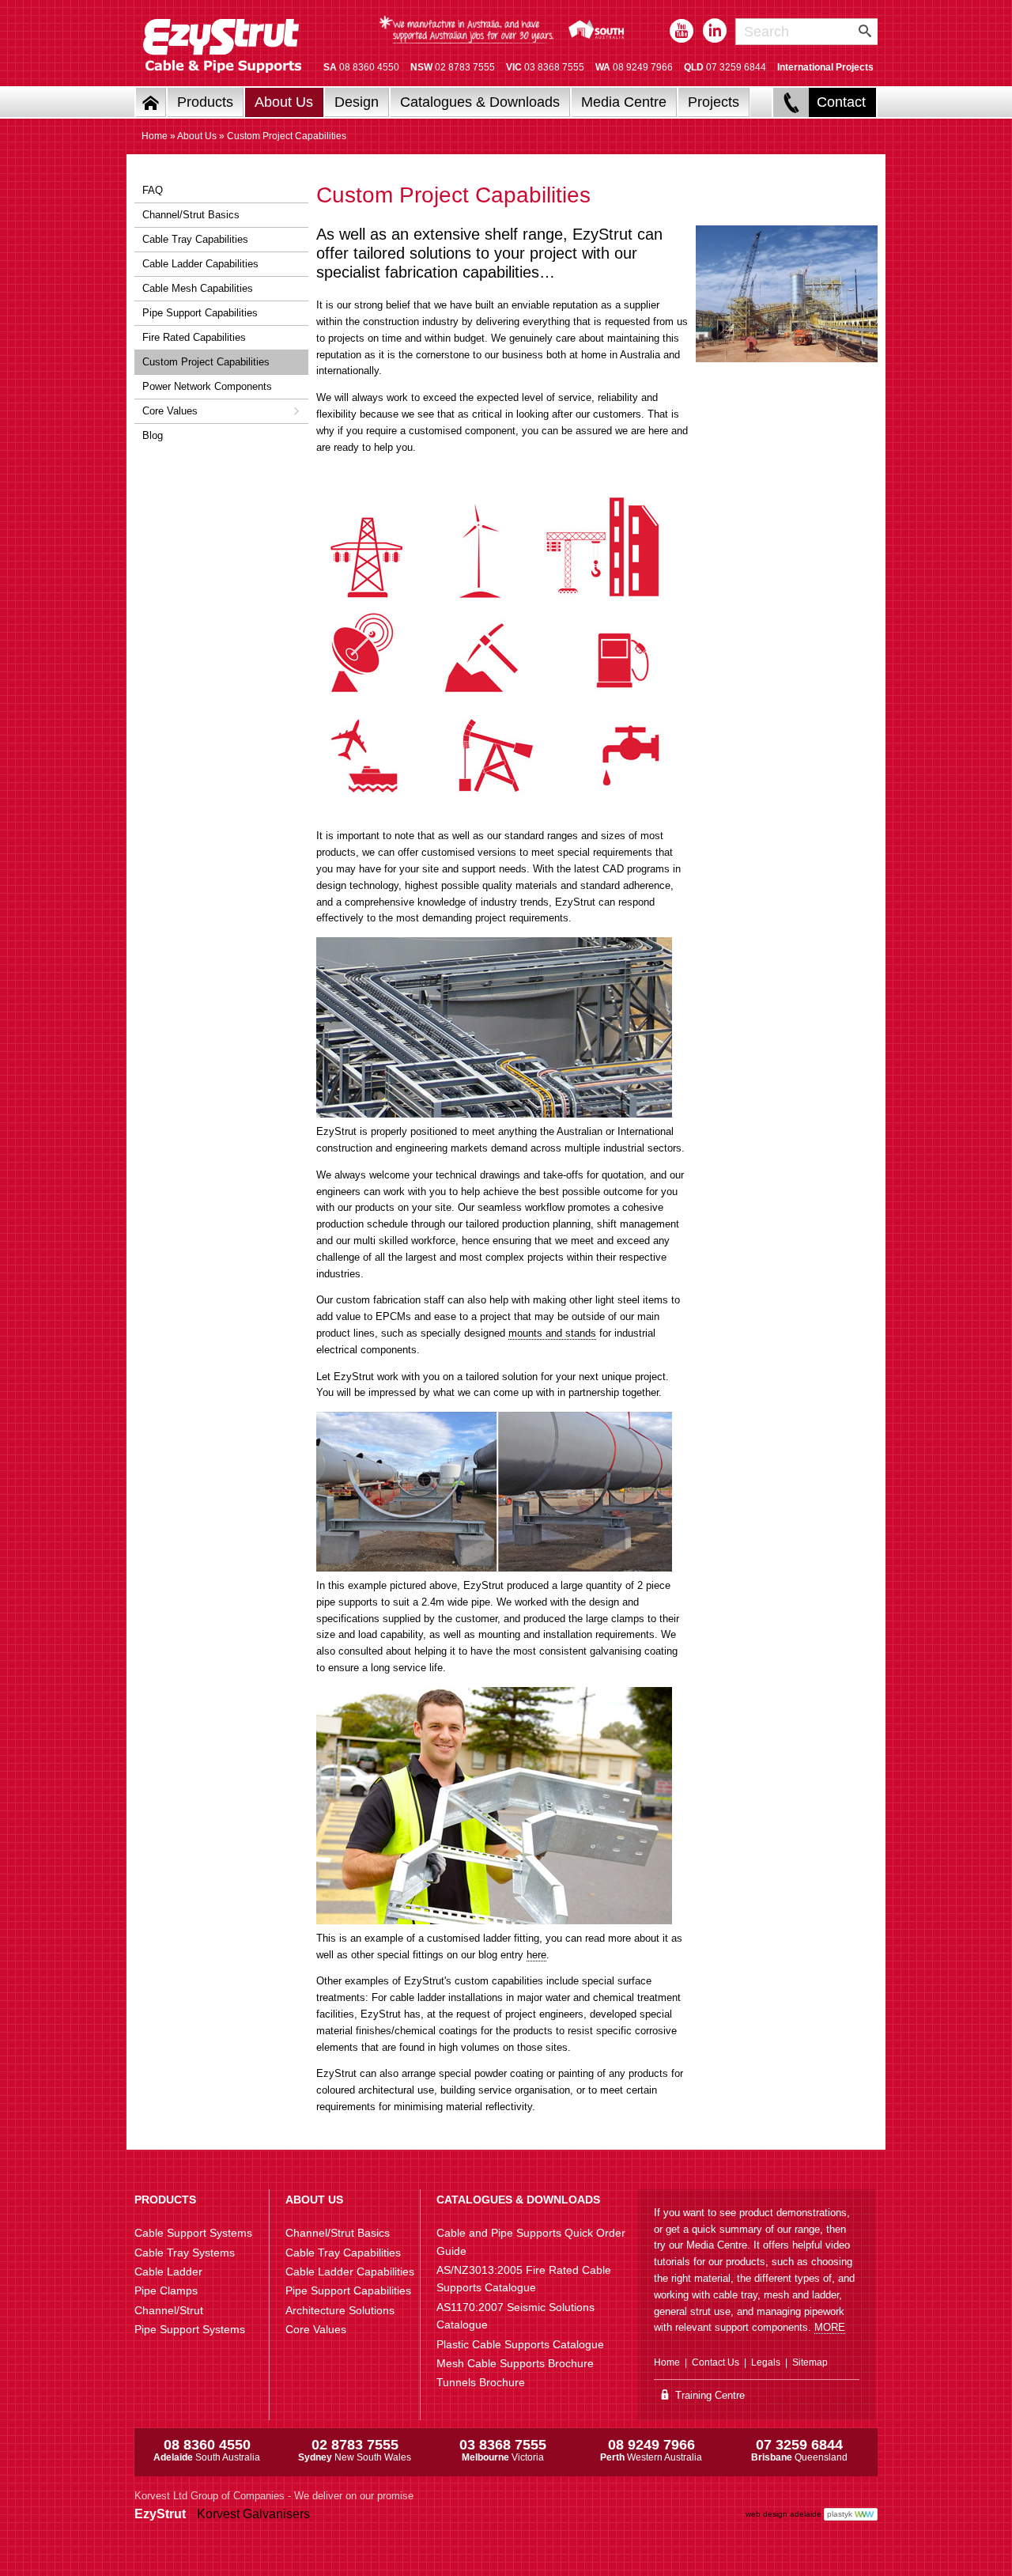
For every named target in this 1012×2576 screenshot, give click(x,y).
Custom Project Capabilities (206, 362)
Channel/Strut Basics (191, 215)
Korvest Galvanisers (253, 2514)
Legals (766, 2362)
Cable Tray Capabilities (195, 239)
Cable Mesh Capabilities (198, 288)
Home (155, 136)
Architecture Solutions (340, 2310)
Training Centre (708, 2395)
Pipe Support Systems (190, 2329)
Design (357, 102)
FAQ (153, 190)
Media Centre (624, 102)
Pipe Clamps (166, 2290)
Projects (714, 102)
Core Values (170, 411)
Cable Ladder (168, 2271)
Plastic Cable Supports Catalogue (520, 2344)
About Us (284, 102)
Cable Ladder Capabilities (200, 264)
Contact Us (716, 2362)
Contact (841, 102)
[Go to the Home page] (151, 102)
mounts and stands (552, 1333)
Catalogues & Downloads (480, 102)
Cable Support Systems (193, 2233)
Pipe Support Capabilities (200, 313)
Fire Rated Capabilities (194, 337)
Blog (153, 435)
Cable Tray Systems (185, 2253)
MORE (830, 2327)
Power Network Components (207, 386)
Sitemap (810, 2362)
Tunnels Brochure (481, 2382)
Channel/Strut (169, 2310)
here (536, 1955)
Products (205, 102)
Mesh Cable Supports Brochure (515, 2363)
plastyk (840, 2514)
